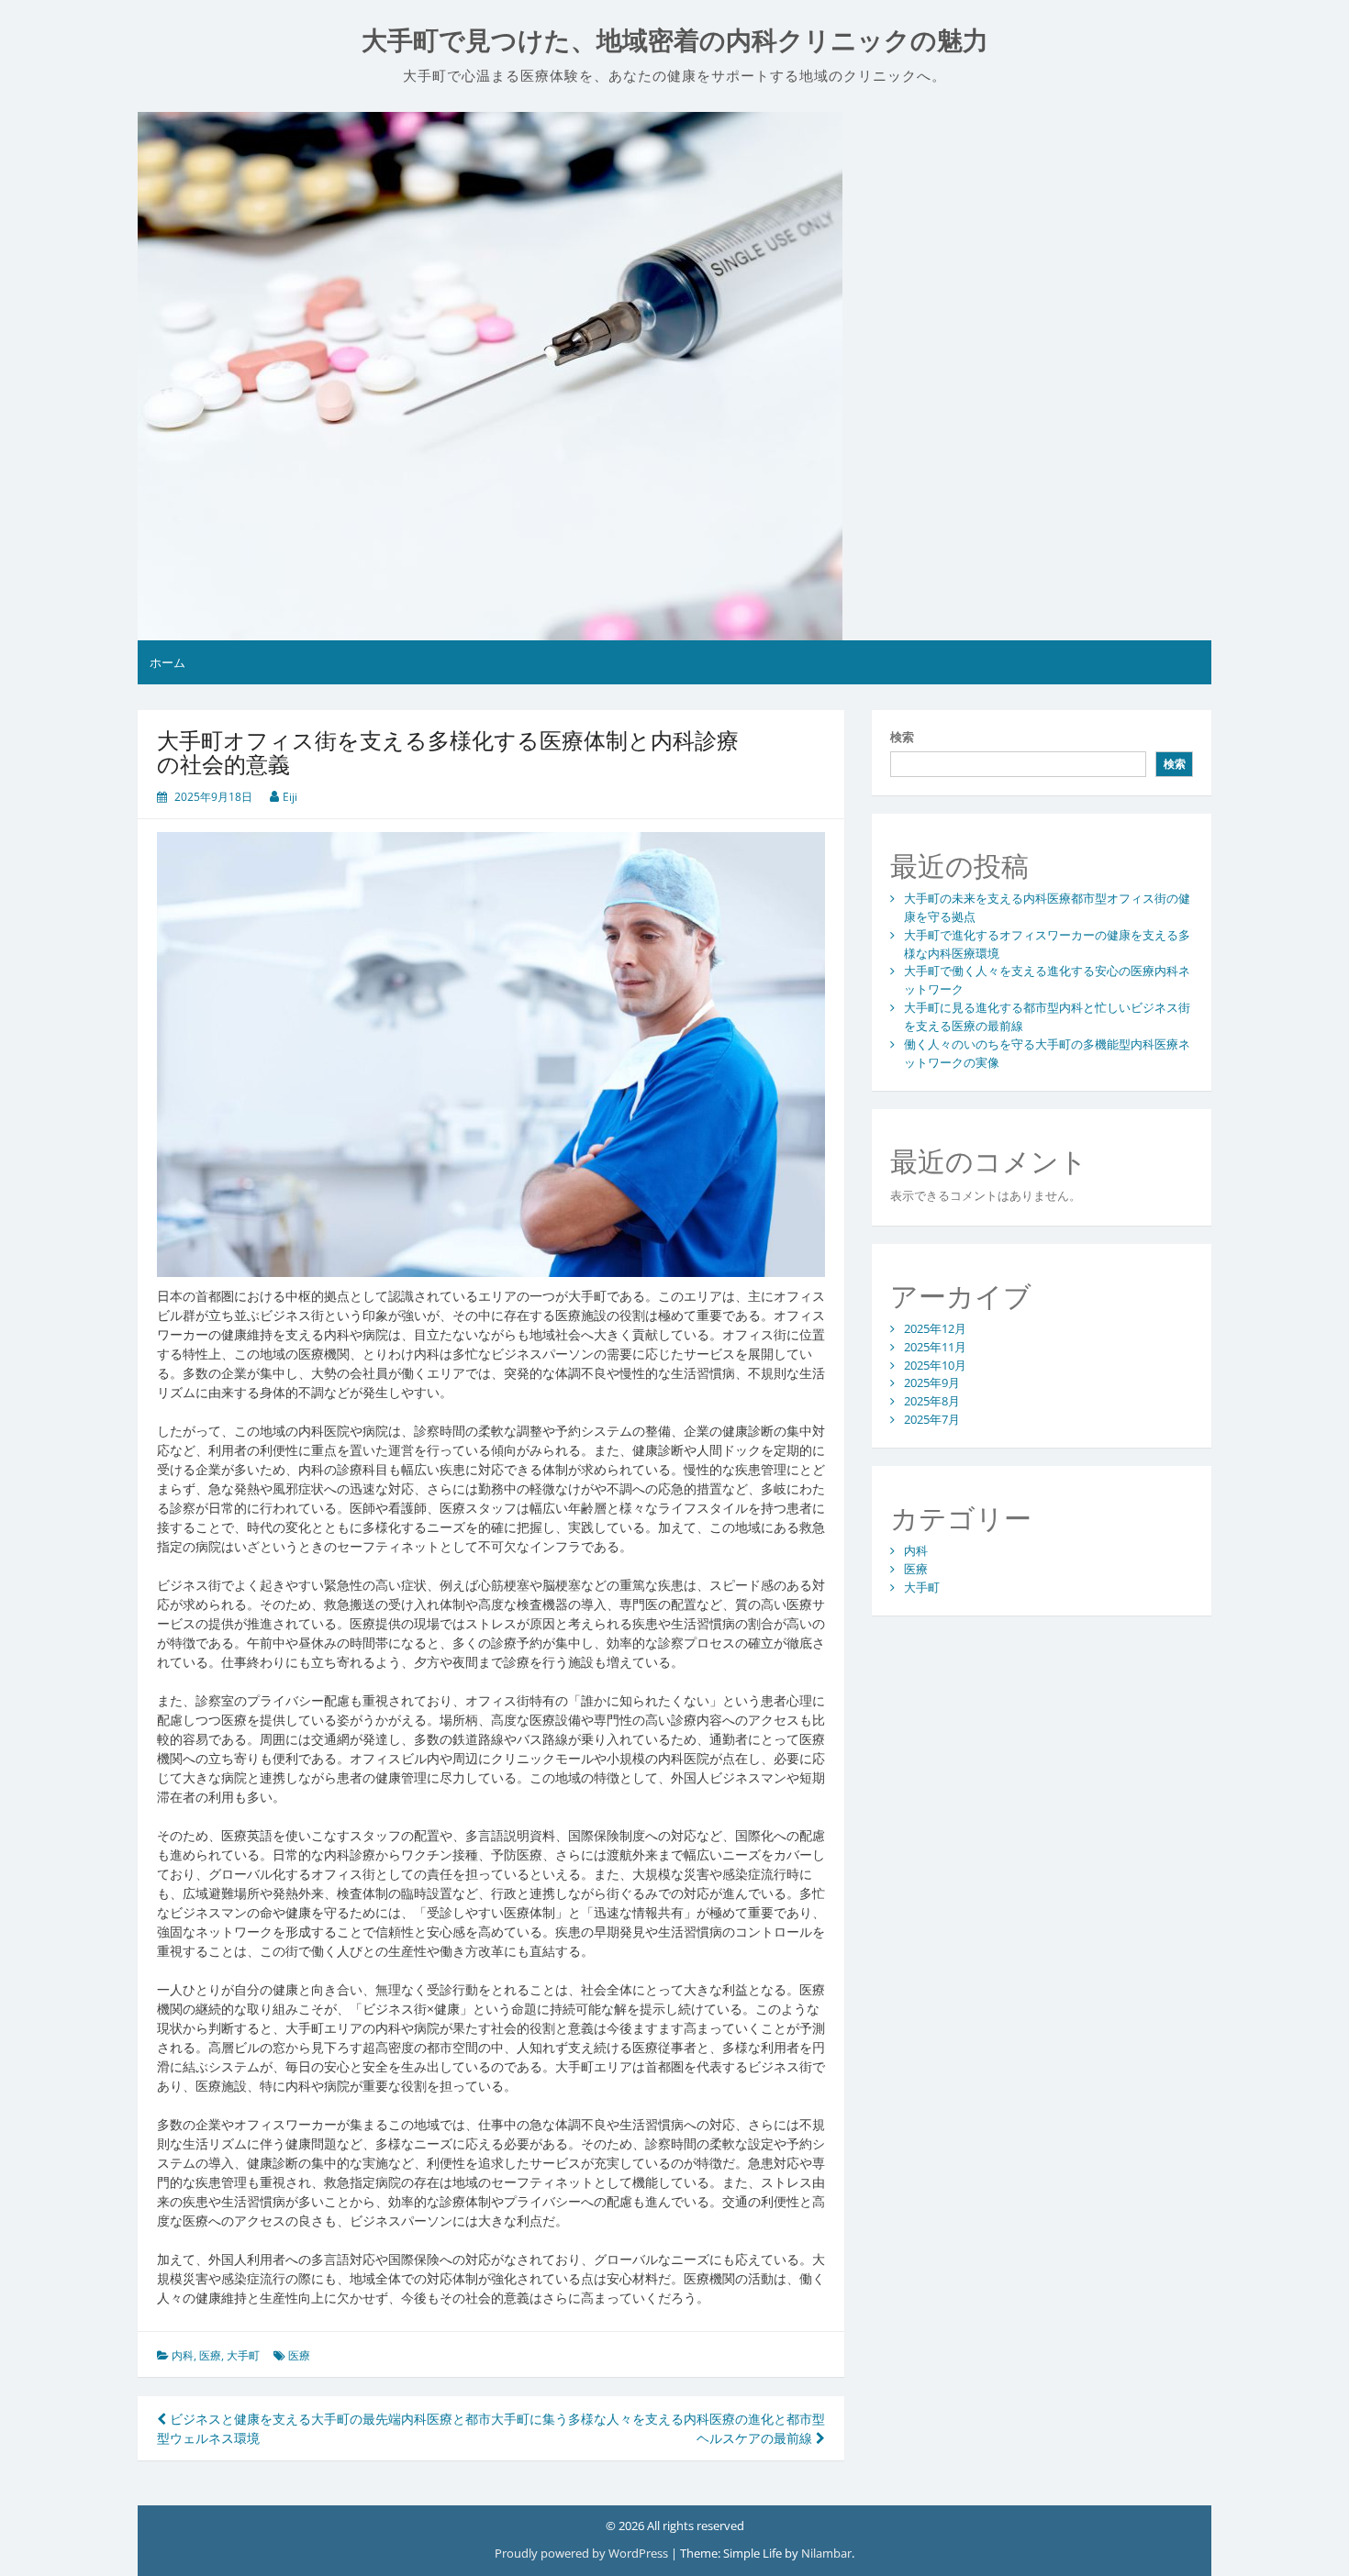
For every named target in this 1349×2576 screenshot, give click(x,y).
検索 (902, 737)
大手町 (243, 2355)
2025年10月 (935, 1365)
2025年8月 (932, 1401)
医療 (210, 2355)
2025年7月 (932, 1419)
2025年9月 (932, 1382)
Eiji (290, 797)
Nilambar (826, 2553)
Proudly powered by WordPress (583, 2553)
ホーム (167, 662)
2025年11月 (935, 1347)
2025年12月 (935, 1328)
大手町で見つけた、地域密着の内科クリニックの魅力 (675, 41)
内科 (183, 2355)
